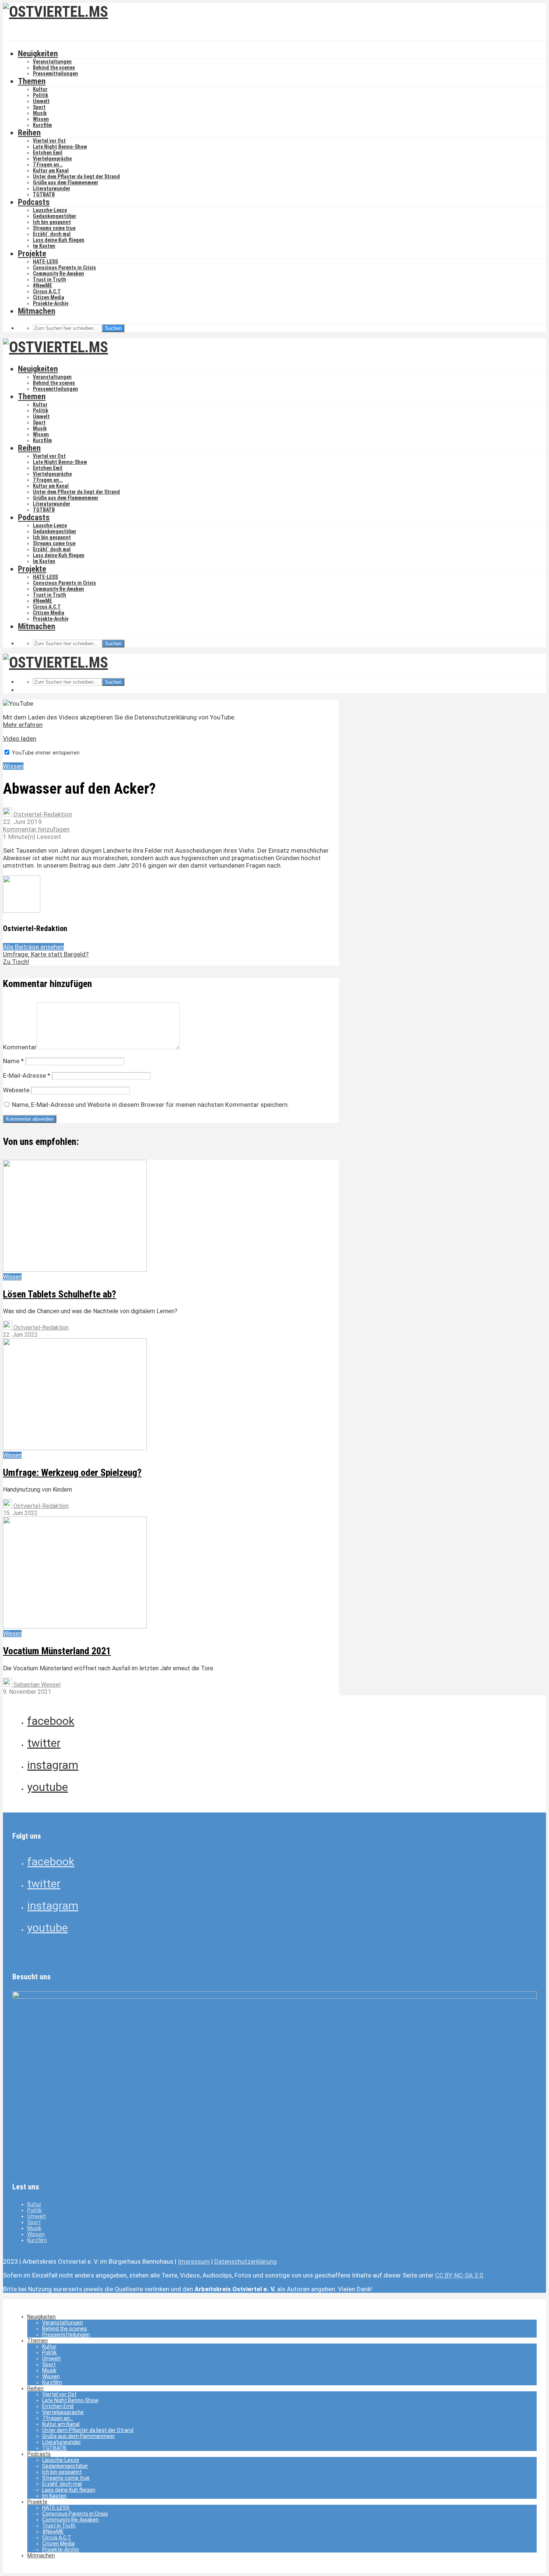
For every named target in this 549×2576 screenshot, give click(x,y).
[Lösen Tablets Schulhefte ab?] (75, 1270)
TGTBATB (44, 194)
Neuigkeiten (38, 54)
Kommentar (20, 1047)
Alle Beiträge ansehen (33, 947)
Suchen (113, 328)
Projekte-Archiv (51, 303)
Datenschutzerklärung (246, 2261)
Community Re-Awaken (58, 274)
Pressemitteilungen (55, 74)
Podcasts (34, 202)
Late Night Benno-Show (60, 147)
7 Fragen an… (48, 165)
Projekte (32, 254)
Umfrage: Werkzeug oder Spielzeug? (72, 1473)
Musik (40, 113)
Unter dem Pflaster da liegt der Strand (76, 177)
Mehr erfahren (23, 725)
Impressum (194, 2261)
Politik (41, 95)
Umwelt (41, 101)
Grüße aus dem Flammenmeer (66, 182)
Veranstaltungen (52, 62)
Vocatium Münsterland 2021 (57, 1651)
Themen (32, 81)
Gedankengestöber (55, 216)
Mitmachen (37, 311)
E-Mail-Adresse (27, 1075)
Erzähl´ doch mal (52, 234)
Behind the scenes (54, 68)
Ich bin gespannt (52, 222)
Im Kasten (44, 246)
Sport (39, 107)
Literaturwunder (52, 188)
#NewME (42, 285)
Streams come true (54, 228)
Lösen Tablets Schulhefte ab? (60, 1294)
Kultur (40, 89)
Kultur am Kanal (51, 171)
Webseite (16, 1090)
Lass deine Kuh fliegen (59, 240)
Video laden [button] (20, 739)
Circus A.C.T (47, 291)
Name (13, 1061)
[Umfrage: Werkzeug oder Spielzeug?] (75, 1448)
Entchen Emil (48, 153)
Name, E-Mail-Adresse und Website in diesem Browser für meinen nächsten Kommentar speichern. (151, 1105)
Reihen (29, 133)
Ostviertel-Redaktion (42, 814)
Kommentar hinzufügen (36, 829)
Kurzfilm (42, 125)
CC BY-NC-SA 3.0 (459, 2275)
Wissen (41, 119)
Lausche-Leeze (50, 210)
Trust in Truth (49, 280)
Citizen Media (49, 297)
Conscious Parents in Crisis (64, 268)
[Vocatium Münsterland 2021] (75, 1626)
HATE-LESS (45, 262)
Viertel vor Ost (49, 141)
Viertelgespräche (52, 159)
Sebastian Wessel (36, 1685)
